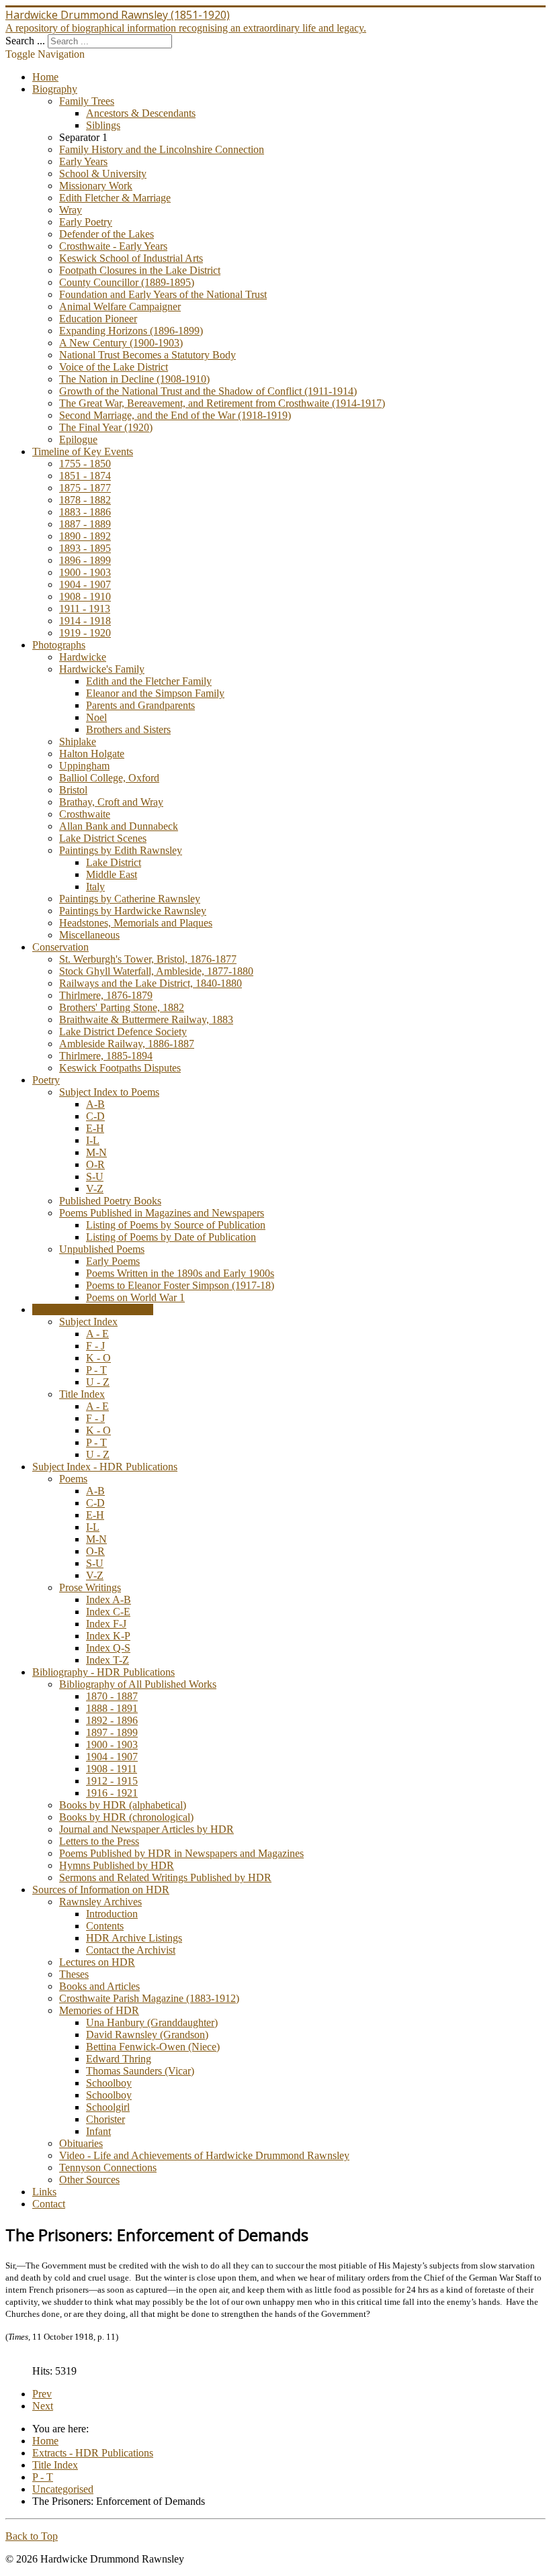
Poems (73, 1479)
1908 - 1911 (112, 1769)
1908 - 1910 (85, 597)
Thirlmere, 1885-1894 (106, 1056)
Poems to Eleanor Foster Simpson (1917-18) (180, 1285)
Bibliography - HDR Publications (103, 1672)
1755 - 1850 (85, 464)
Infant (98, 2131)
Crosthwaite (85, 814)
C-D (95, 1116)
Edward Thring (119, 2059)
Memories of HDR (99, 2010)
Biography (55, 89)
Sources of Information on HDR (101, 1890)
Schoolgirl (108, 2107)
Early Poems (113, 1261)
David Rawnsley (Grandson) (147, 2035)
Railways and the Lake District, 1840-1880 (151, 983)
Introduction (112, 1914)
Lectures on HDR (97, 1962)
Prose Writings (90, 1587)
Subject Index (88, 1322)
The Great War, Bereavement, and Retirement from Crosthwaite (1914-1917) (222, 403)
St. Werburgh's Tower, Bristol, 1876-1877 (148, 959)
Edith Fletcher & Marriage (115, 198)
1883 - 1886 (85, 512)
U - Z (98, 1382)
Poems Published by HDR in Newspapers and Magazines (181, 1853)
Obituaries (81, 2143)
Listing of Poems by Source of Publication (176, 1225)
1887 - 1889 (85, 524)
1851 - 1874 (85, 476)
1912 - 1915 (112, 1781)
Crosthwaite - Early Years (113, 246)
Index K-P (108, 1636)
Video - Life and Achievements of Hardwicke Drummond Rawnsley (204, 2155)
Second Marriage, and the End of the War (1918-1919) (175, 415)
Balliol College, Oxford (109, 778)
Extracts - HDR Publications (93, 1309)
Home (45, 77)
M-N (96, 1152)
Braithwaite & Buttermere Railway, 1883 (146, 1019)
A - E (97, 1334)
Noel (96, 717)
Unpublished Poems (102, 1249)
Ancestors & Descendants (141, 113)
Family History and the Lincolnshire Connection (162, 149)
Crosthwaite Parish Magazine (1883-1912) (149, 1998)
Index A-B (109, 1600)
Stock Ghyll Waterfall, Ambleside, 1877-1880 (156, 971)
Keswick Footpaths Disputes (120, 1068)
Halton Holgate (92, 754)
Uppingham (84, 766)
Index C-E (108, 1612)
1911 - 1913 (85, 609)
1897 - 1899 (112, 1732)
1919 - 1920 (85, 633)
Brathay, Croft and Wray (111, 802)
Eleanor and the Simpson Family (155, 693)
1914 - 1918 (85, 621)
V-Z (95, 1189)
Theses (74, 1974)
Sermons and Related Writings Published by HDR (165, 1877)
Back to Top (32, 2536)
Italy (95, 887)
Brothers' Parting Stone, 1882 (122, 1007)
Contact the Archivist (131, 1950)
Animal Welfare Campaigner (120, 306)
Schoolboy (109, 2083)
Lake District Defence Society (123, 1032)
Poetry (46, 1080)
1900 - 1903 (85, 572)
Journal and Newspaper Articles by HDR (146, 1829)
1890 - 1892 (85, 536)
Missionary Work (96, 186)
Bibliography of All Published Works (138, 1684)
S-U (95, 1177)
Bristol (73, 790)
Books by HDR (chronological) (126, 1817)
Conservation (60, 947)
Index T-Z (108, 1660)
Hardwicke (83, 657)
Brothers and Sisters (128, 729)
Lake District (114, 862)
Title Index (82, 1394)
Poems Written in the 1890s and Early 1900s (180, 1273)
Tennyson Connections (108, 2167)
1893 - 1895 (85, 548)
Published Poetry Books (110, 1201)
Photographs (59, 645)
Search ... (25, 41)
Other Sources (89, 2180)
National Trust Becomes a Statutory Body (147, 355)
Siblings (103, 125)
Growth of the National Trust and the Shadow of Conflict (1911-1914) (208, 391)
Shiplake (78, 742)
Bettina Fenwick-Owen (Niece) (153, 2047)
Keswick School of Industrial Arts (131, 258)
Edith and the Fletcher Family (149, 681)
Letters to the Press (99, 1841)
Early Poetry (86, 222)
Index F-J (106, 1624)
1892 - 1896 (112, 1720)
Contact (49, 2204)
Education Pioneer (98, 319)
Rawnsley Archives (100, 1902)
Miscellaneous (89, 935)
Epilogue (78, 439)
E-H (95, 1128)
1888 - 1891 (112, 1708)
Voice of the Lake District (114, 367)
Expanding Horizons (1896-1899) (131, 331)
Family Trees (87, 101)
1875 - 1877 (85, 488)
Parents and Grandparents (140, 705)
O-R (95, 1164)
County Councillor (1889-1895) (127, 282)
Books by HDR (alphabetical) (123, 1805)
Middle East (112, 874)
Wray (71, 210)
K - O (98, 1358)
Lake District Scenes (103, 838)
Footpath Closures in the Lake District (140, 270)
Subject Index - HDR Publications (105, 1467)
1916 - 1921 (112, 1793)
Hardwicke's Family (102, 669)
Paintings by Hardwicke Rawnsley (133, 911)
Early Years (83, 161)
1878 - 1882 (85, 500)
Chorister (105, 2119)
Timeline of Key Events (83, 451)
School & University (103, 174)
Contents (105, 1926)
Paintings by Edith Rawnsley (121, 850)
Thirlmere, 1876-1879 (106, 995)
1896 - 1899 (85, 560)
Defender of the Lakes (107, 234)
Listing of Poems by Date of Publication (171, 1237)
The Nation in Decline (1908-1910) (134, 379)
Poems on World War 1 (135, 1297)
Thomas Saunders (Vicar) (140, 2071)
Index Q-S (108, 1648)
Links (44, 2192)
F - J (95, 1346)
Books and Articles (99, 1986)
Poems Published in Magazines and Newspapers (162, 1213)
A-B (95, 1104)
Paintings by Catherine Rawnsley (130, 899)
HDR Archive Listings (134, 1938)
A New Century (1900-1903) (121, 343)
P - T (96, 1370)
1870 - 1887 (112, 1696)
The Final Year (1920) (106, 427)
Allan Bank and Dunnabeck (119, 826)
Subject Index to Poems (109, 1092)
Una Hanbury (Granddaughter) (152, 2022)
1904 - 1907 (85, 584)
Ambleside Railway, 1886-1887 (127, 1044)
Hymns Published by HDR (117, 1865)
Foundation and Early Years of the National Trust (163, 294)
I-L (93, 1140)
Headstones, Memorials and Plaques (136, 923)
